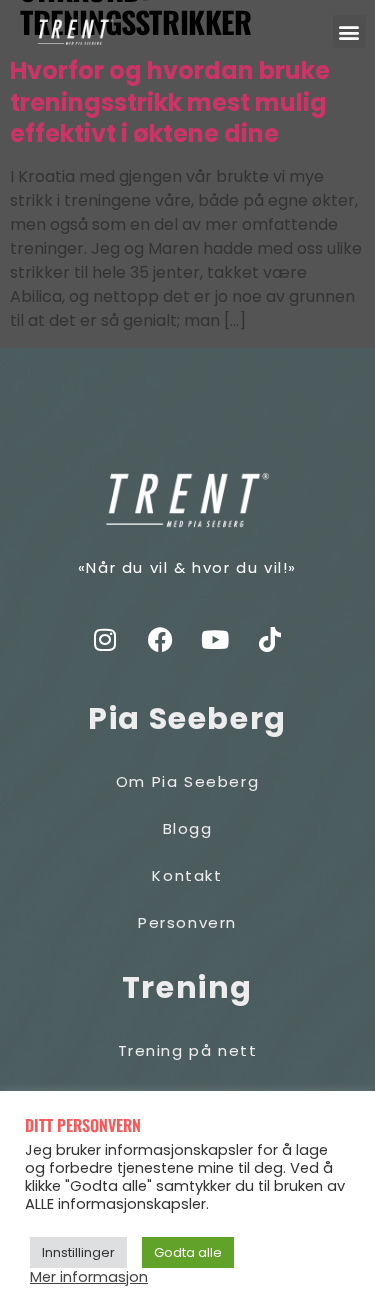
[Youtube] (215, 640)
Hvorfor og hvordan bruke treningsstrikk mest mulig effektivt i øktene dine (170, 102)
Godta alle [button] (188, 1252)
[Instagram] (105, 640)
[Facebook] (160, 640)
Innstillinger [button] (78, 1252)
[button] (349, 31)
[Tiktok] (270, 640)
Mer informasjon (89, 1277)
